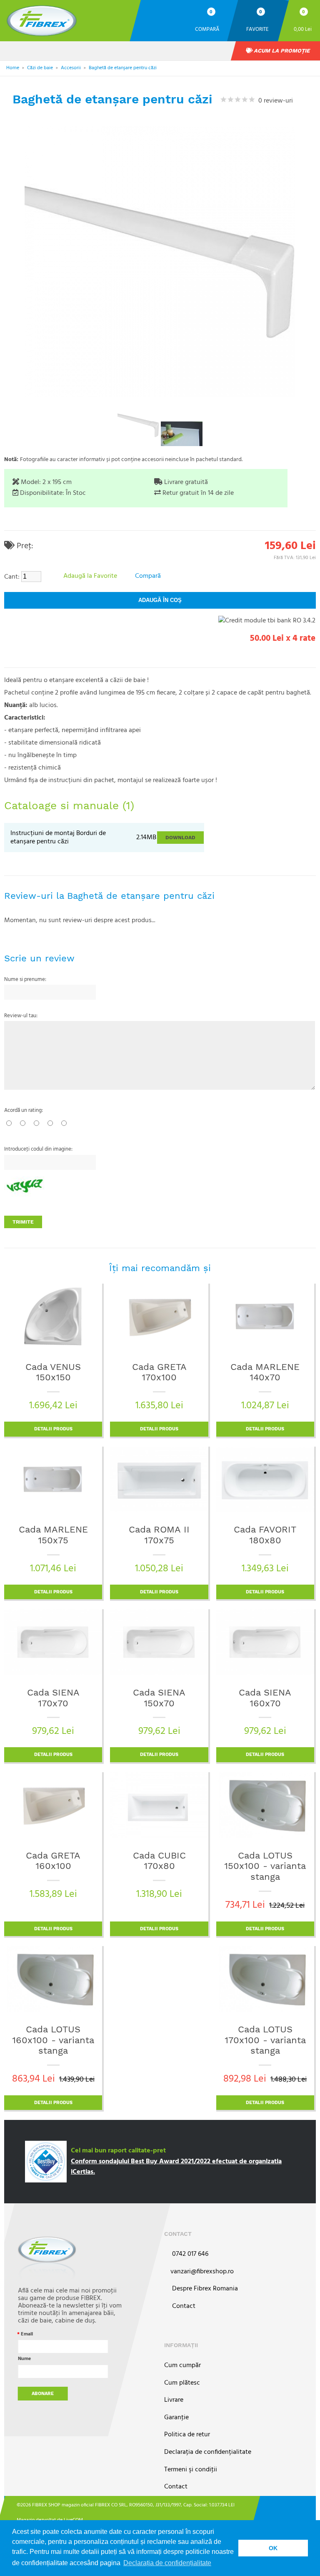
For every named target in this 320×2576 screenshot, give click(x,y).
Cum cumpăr (182, 2366)
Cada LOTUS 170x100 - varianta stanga (265, 2040)
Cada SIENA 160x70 (265, 1698)
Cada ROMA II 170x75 (159, 1535)
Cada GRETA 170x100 (159, 1372)
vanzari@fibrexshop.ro (202, 2272)
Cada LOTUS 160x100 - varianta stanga (53, 2040)
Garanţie (176, 2418)
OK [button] (273, 2548)
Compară (207, 29)
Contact (183, 2306)
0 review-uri (274, 101)
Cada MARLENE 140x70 (265, 1372)
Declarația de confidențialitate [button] (167, 2563)
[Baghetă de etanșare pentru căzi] (138, 425)
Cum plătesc (182, 2383)
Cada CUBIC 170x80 (159, 1861)
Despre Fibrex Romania (204, 2289)
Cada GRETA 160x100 (53, 1861)
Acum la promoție (281, 51)
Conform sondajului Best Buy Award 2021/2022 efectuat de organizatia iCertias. (176, 2167)
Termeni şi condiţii (191, 2470)
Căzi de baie (40, 68)
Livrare (174, 2400)
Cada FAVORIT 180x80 (265, 1535)
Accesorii (71, 68)
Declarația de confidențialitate (208, 2452)
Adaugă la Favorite (90, 576)
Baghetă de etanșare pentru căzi (123, 68)
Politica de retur (187, 2435)
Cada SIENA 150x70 (159, 1698)
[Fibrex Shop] (67, 21)
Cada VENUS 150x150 (53, 1372)
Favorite (257, 29)
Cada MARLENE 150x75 (53, 1535)
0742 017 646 (189, 2254)
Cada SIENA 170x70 (53, 1698)
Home (13, 68)
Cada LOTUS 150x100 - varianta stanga (265, 1866)
